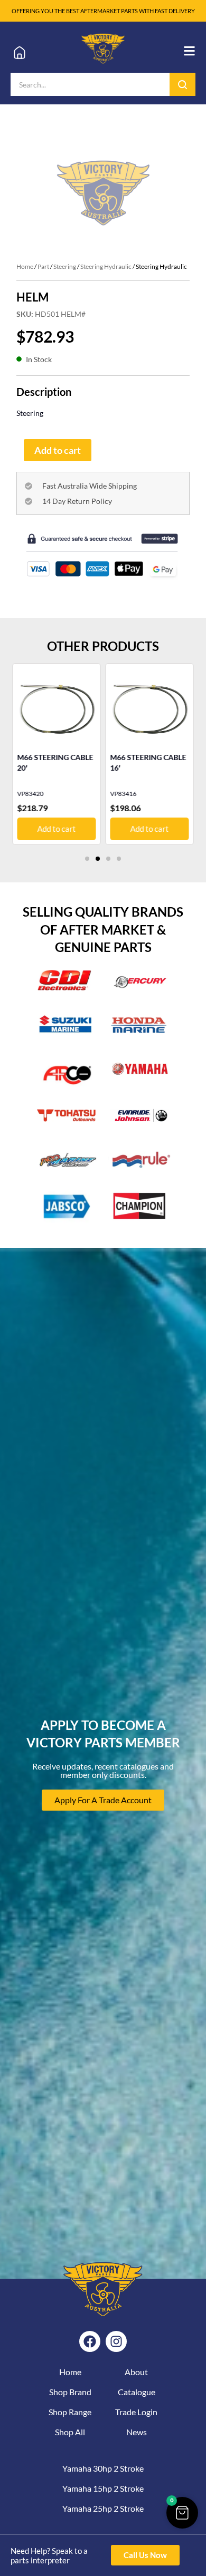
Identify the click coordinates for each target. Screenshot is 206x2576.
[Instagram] (116, 2341)
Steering (65, 266)
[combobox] (90, 84)
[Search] (182, 84)
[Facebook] (90, 2341)
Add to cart (58, 450)
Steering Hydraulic (106, 266)
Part (43, 266)
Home (25, 266)
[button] (87, 859)
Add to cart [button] (56, 829)
